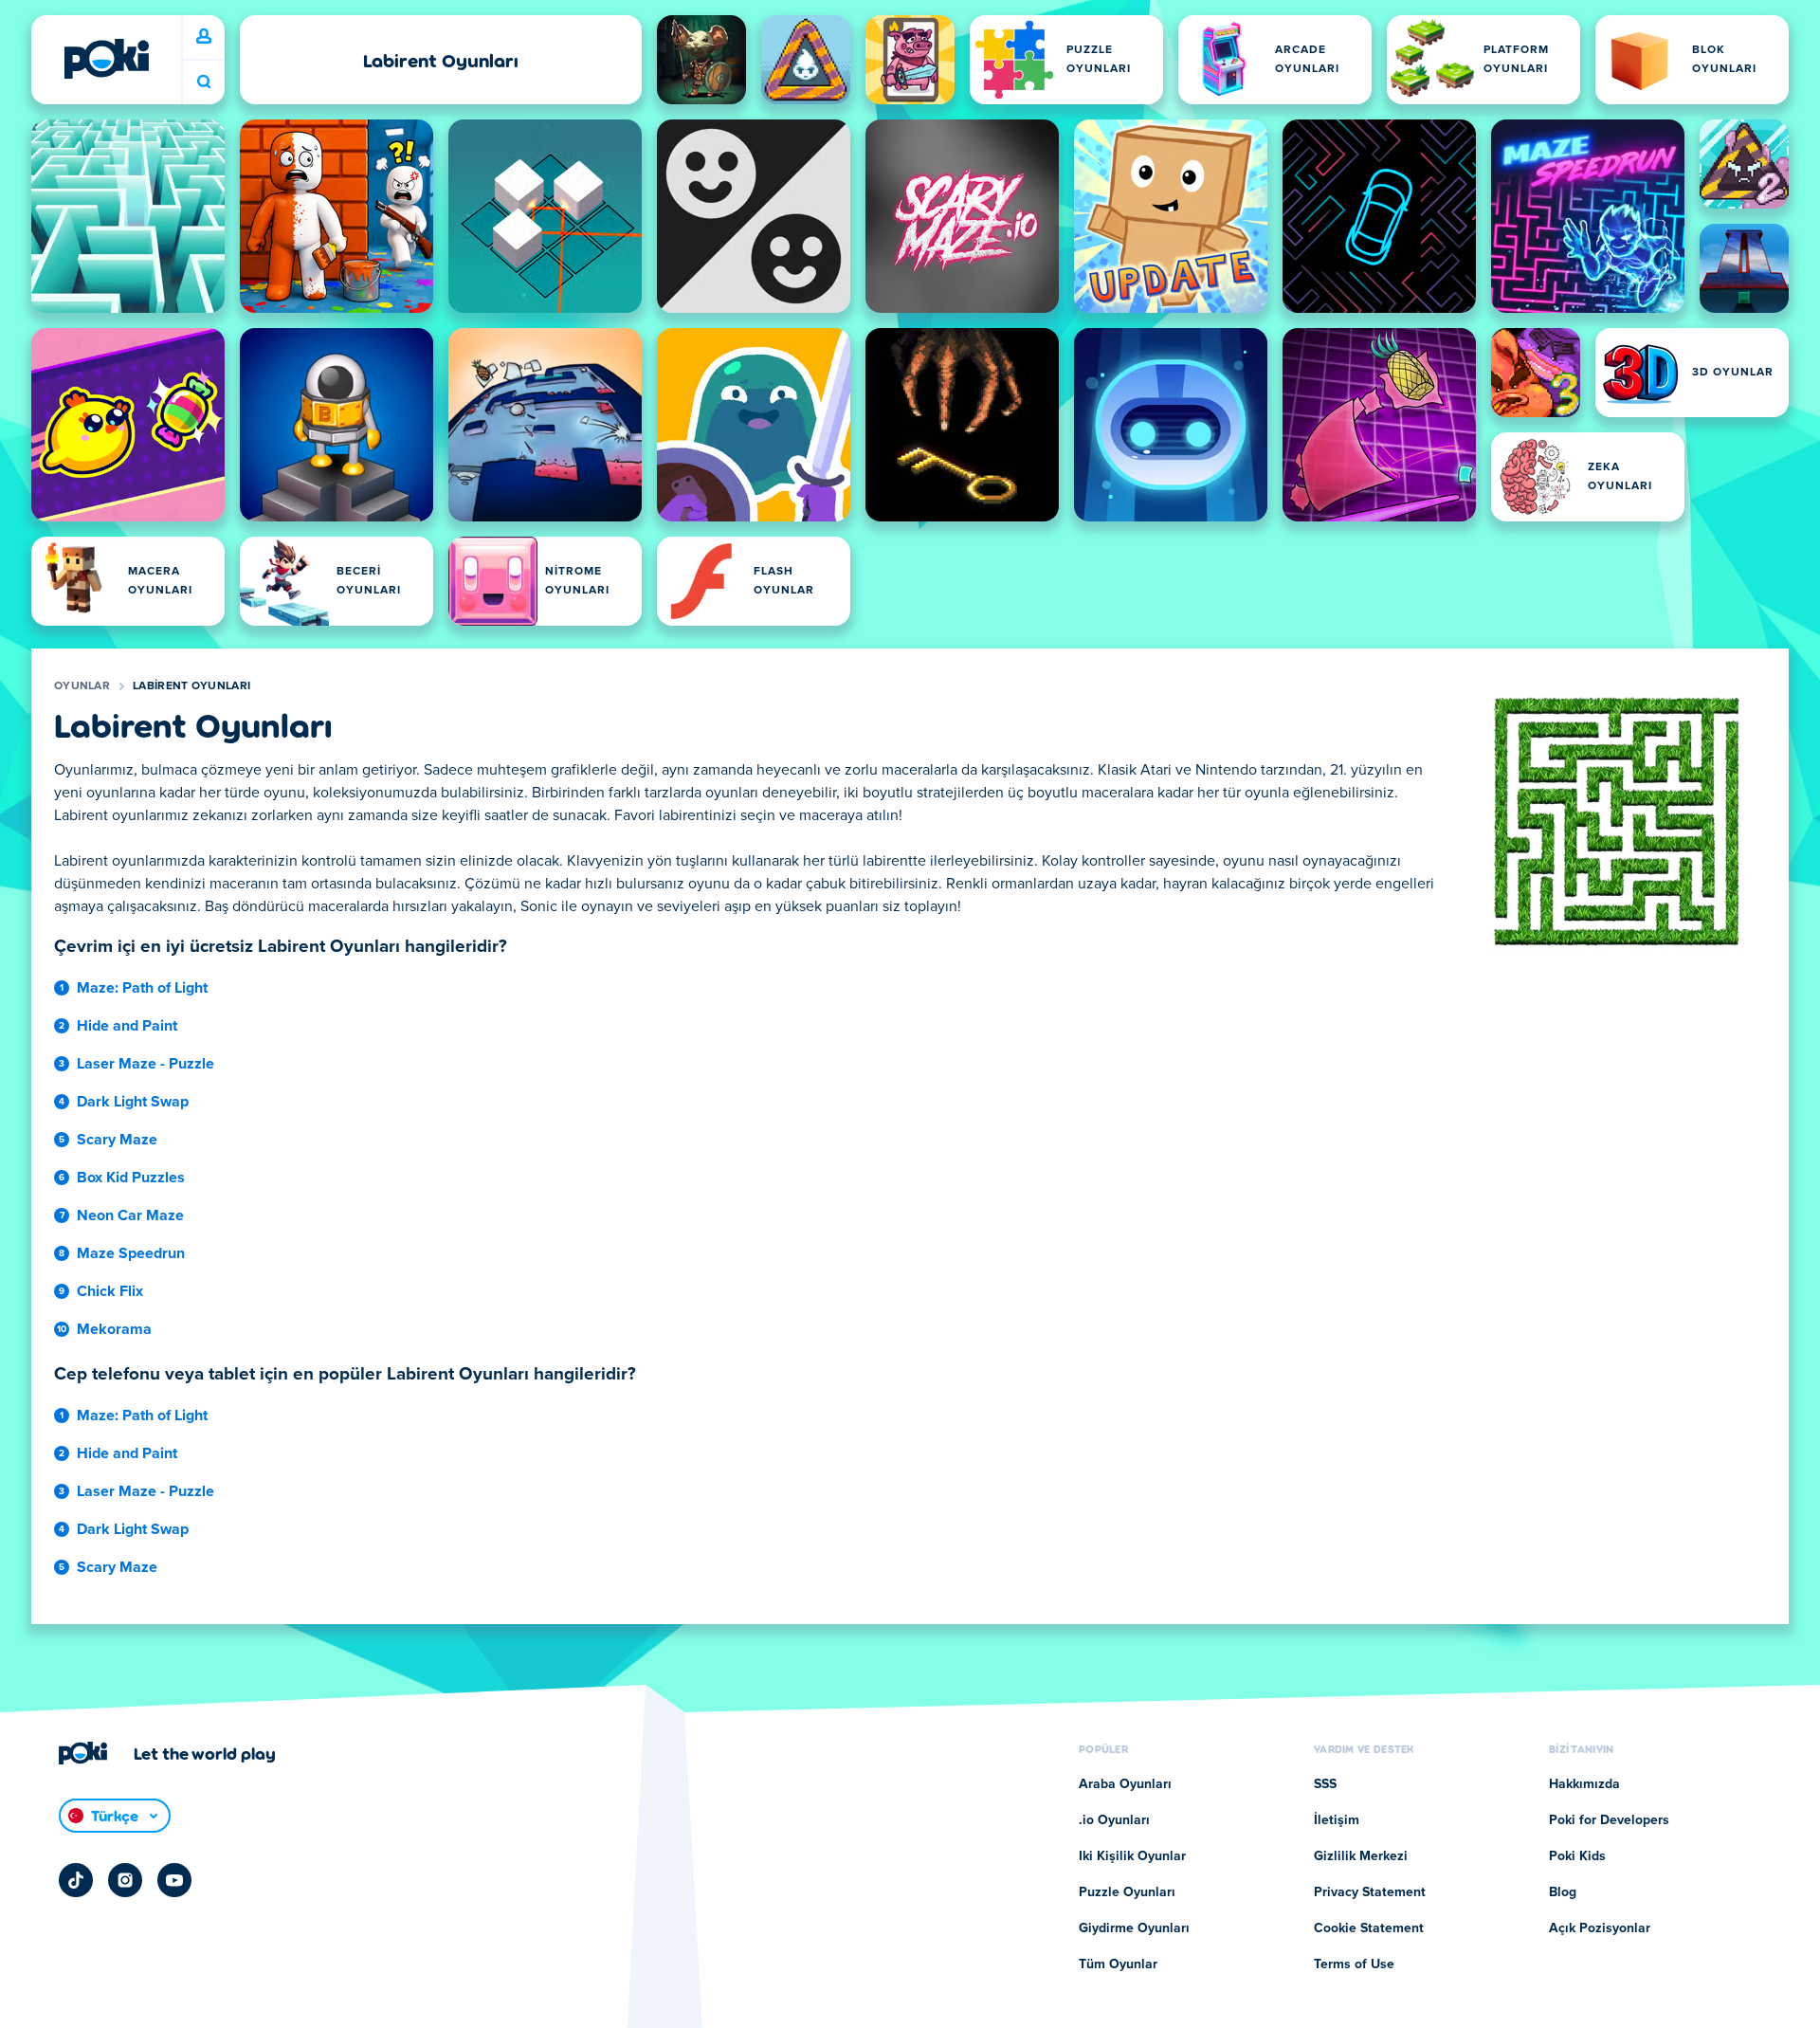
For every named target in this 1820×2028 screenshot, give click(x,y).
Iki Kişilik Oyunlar (1132, 1856)
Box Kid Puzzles (131, 1178)
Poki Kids (1577, 1856)
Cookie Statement (1369, 1928)
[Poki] (106, 59)
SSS (1325, 1784)
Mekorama (114, 1329)
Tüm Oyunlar (1118, 1964)
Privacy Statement (1370, 1892)
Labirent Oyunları (191, 686)
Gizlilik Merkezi (1361, 1856)
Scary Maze (117, 1140)
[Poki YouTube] (174, 1880)
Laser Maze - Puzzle (146, 1064)
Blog (1563, 1892)
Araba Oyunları (1125, 1784)
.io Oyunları (1114, 1820)
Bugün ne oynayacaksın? (204, 82)
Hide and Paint (127, 1026)
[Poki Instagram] (125, 1880)
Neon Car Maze (130, 1215)
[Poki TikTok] (76, 1880)
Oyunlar (82, 686)
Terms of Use (1354, 1964)
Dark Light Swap (133, 1102)
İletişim (1337, 1820)
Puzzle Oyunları (1127, 1892)
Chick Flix (110, 1291)
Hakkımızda (1584, 1784)
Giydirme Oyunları (1134, 1928)
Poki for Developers (1609, 1820)
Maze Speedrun (131, 1253)
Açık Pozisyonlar (1600, 1928)
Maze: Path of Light (142, 988)
